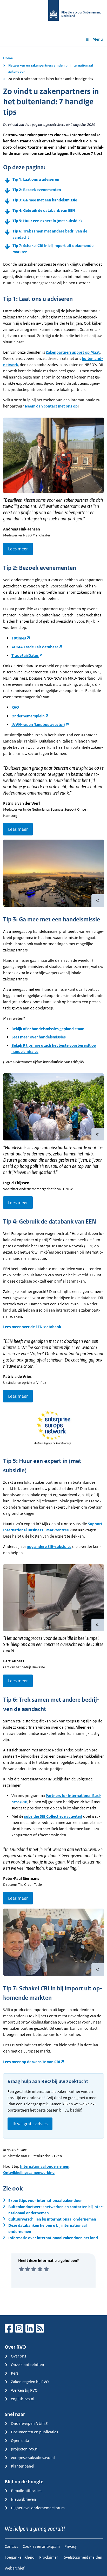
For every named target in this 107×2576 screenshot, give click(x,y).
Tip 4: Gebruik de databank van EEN (44, 210)
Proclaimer (49, 2557)
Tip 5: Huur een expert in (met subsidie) (47, 221)
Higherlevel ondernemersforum (38, 2508)
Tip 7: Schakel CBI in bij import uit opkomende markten (53, 249)
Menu (98, 39)
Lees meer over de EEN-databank (32, 1327)
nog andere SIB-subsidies (49, 1547)
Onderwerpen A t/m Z (29, 2423)
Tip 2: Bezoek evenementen (37, 190)
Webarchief (15, 2568)
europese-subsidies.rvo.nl (33, 2458)
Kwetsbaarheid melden (82, 2557)
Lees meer (18, 549)
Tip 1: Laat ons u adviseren (36, 179)
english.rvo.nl (23, 2399)
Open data (20, 2440)
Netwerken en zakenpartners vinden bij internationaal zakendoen (51, 68)
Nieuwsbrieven (24, 2499)
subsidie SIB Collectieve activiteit (53, 1816)
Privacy (71, 2546)
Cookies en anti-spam (41, 2546)
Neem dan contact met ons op (51, 406)
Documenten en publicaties (34, 2432)
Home (8, 58)
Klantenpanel (23, 2466)
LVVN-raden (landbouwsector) (38, 725)
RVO (15, 707)
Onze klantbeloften (28, 2365)
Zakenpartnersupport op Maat (73, 352)
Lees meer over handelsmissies (39, 1037)
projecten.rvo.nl (25, 2449)
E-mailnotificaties (26, 2491)
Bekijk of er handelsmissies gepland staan (48, 1029)
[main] (53, 1181)
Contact (11, 2546)
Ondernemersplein (28, 716)
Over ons (18, 2356)
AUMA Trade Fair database (35, 647)
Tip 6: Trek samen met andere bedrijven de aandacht (50, 234)
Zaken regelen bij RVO (30, 2382)
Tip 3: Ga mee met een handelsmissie (45, 200)
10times (19, 638)
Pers (15, 2373)
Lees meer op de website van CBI (32, 2062)
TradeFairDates (25, 655)
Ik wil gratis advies (30, 2124)
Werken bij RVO (24, 2390)
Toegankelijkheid (20, 2557)
